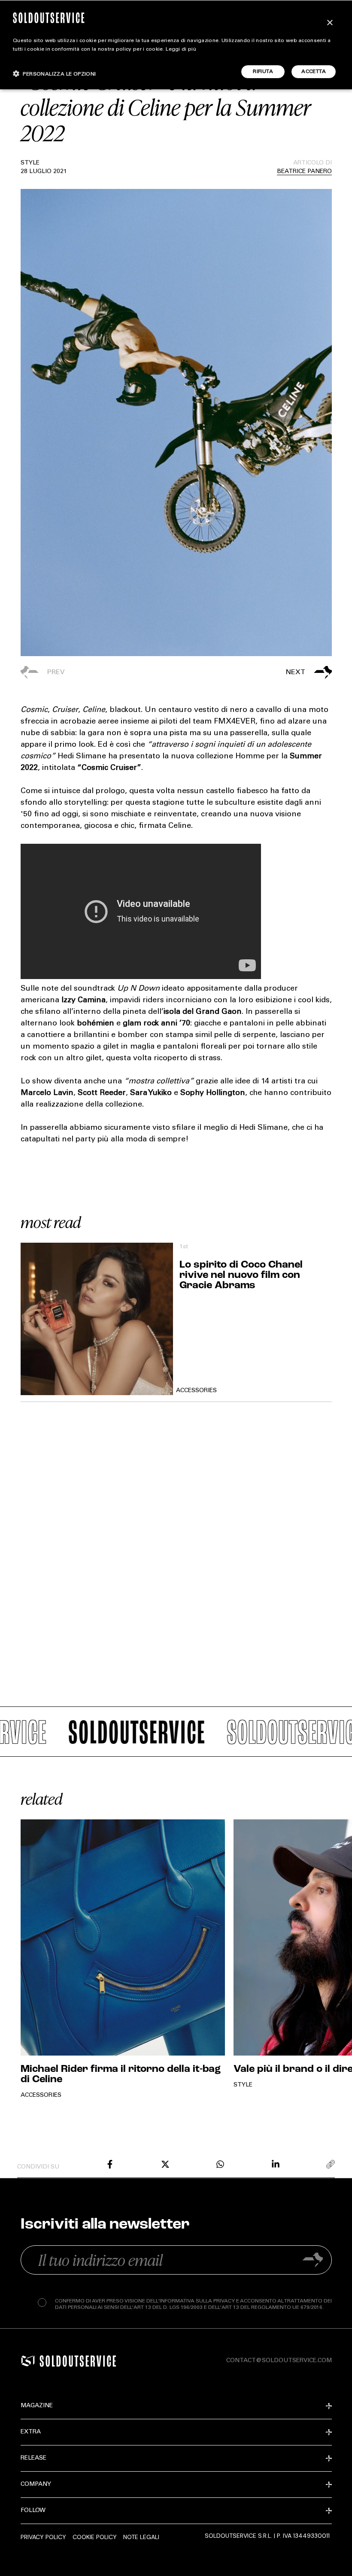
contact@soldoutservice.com (279, 2361)
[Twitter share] (165, 2164)
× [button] (329, 23)
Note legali (141, 2537)
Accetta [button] (314, 72)
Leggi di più (181, 49)
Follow (33, 2511)
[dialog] (176, 45)
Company (36, 2485)
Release (33, 2458)
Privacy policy (43, 2537)
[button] (254, 672)
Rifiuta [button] (263, 72)
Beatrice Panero (304, 172)
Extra (31, 2432)
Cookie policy (95, 2537)
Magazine (37, 2406)
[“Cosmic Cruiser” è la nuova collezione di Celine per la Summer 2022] (110, 2164)
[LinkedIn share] (276, 2164)
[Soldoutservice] (28, 2361)
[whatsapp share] (220, 2164)
